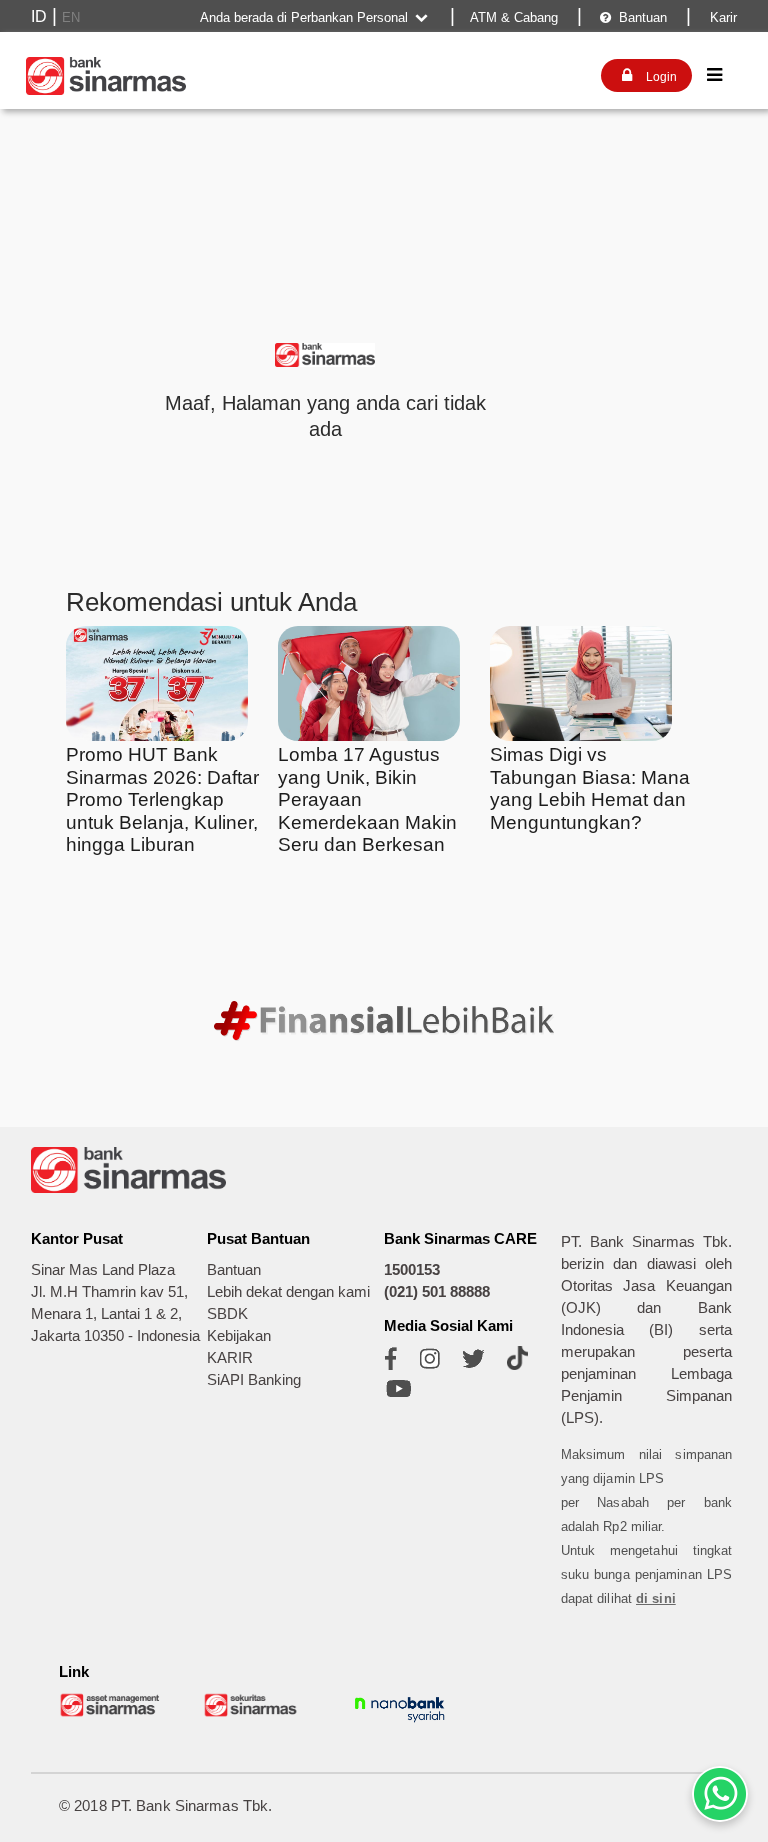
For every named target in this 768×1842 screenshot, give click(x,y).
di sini (656, 1598)
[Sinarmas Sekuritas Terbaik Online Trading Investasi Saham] (255, 1713)
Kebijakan (239, 1336)
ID (39, 16)
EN (71, 17)
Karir (721, 17)
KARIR (230, 1358)
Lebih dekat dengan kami (288, 1292)
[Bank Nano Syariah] (400, 1722)
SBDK (227, 1314)
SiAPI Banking (254, 1380)
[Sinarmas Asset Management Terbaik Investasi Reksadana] (111, 1713)
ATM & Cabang (514, 17)
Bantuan (633, 17)
